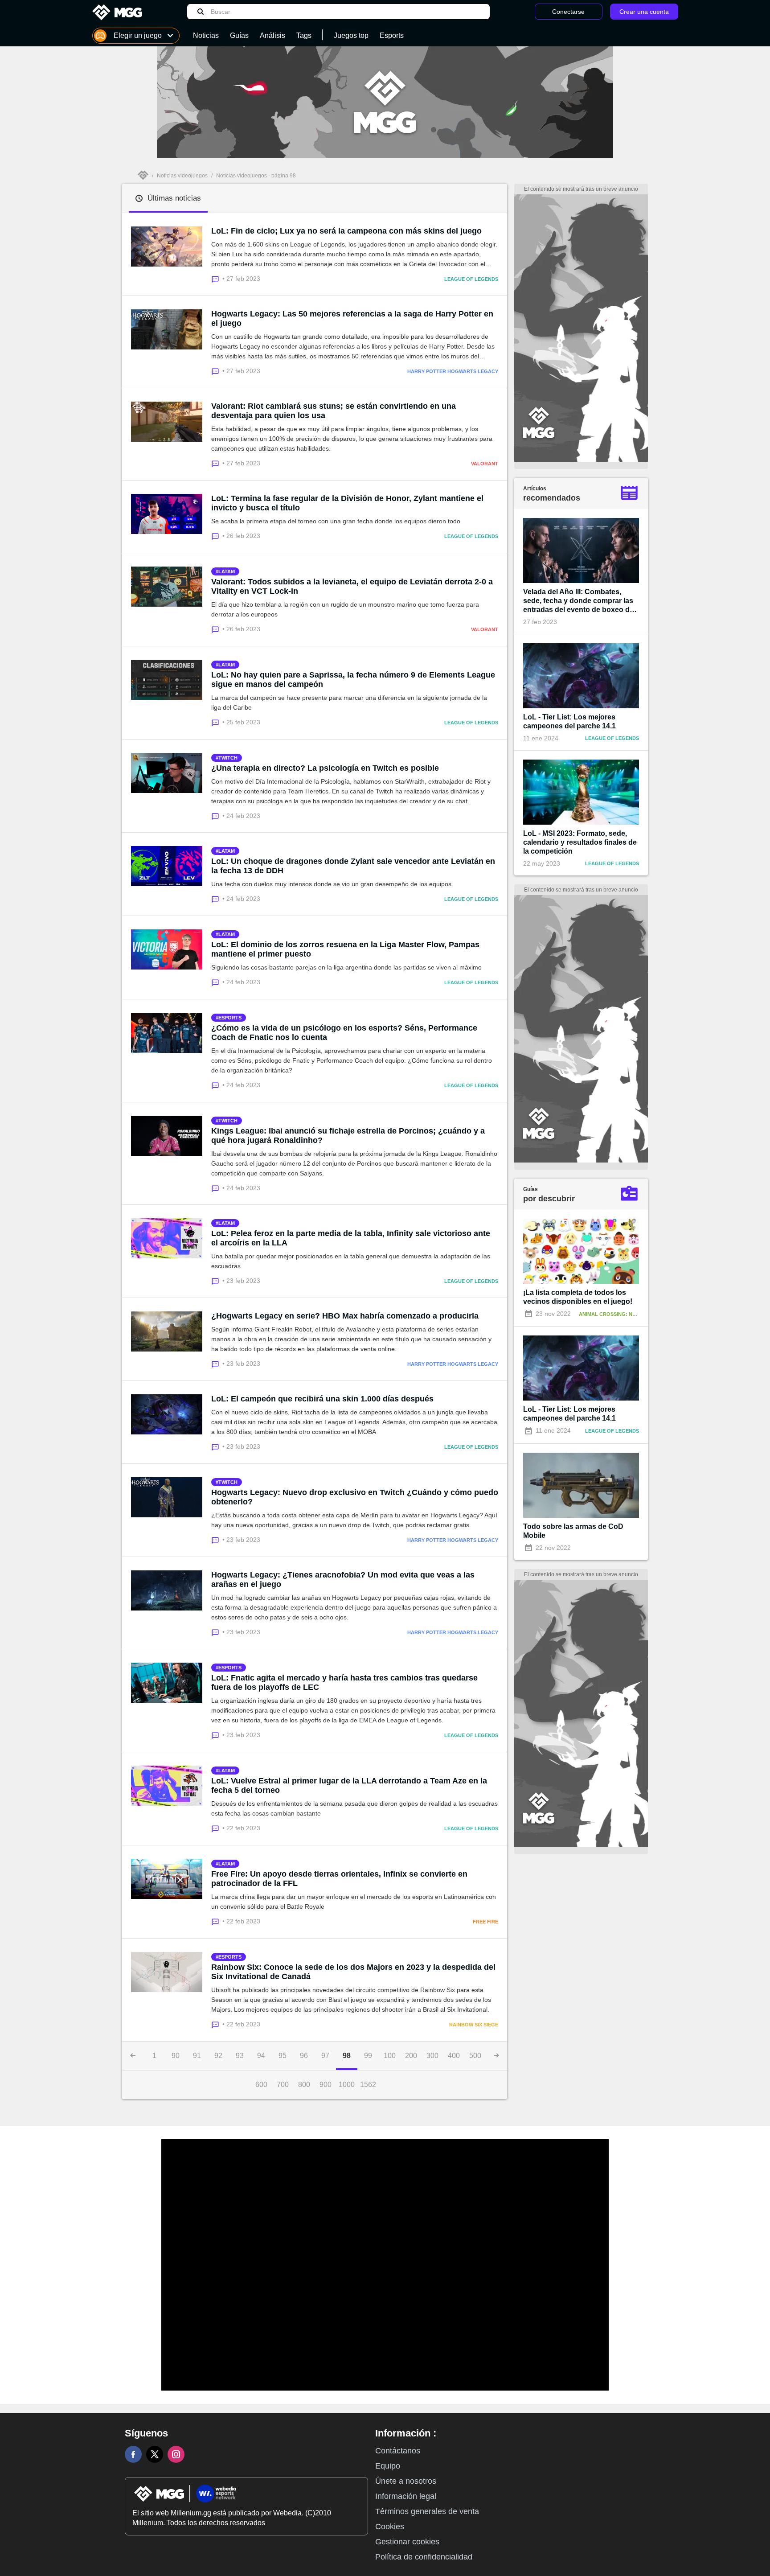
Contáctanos (398, 2451)
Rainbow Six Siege (474, 2025)
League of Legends (471, 279)
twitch (228, 758)
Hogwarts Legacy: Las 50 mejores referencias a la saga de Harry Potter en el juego (352, 318)
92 (218, 2056)
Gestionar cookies (407, 2542)
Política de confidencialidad (424, 2557)
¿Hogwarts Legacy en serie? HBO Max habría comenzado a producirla (345, 1316)
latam (227, 571)
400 (454, 2056)
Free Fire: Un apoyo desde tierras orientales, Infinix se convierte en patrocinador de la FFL (339, 1879)
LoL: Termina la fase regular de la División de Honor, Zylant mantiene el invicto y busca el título (347, 503)
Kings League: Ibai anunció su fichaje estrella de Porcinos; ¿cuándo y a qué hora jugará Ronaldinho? (348, 1136)
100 (390, 2056)
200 (411, 2056)
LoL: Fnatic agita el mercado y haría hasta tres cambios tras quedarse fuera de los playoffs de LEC (344, 1682)
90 (176, 2056)
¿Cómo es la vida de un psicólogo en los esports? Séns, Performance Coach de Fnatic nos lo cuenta (344, 1033)
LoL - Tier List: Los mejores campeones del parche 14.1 (569, 721)
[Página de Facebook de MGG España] (133, 2454)
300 (432, 2056)
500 (475, 2056)
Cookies (390, 2527)
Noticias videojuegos (182, 176)
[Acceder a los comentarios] (217, 278)
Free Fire (485, 1922)
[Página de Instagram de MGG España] (176, 2454)
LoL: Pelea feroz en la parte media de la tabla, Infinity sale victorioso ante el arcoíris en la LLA (351, 1238)
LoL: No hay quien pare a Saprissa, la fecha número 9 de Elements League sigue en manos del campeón (353, 680)
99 (368, 2056)
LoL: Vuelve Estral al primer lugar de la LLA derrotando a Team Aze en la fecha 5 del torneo (349, 1785)
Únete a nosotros (406, 2481)
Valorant (485, 464)
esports (230, 1018)
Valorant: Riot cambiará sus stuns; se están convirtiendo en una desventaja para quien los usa (334, 411)
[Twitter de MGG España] (155, 2454)
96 (304, 2056)
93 (240, 2056)
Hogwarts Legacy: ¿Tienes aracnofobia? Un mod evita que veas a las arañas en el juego (343, 1580)
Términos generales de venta (427, 2511)
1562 (368, 2085)
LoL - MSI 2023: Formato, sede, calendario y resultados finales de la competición (580, 842)
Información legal (406, 2496)
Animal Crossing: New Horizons (623, 1314)
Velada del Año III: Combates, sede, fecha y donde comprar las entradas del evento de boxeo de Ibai (578, 601)
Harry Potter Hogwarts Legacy (453, 371)
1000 (347, 2085)
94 (261, 2056)
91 (197, 2056)
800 (304, 2085)
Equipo (388, 2466)
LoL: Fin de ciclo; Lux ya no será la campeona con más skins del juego (346, 231)
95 (283, 2056)
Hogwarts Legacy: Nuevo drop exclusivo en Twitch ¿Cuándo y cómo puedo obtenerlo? (355, 1497)
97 (325, 2056)
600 (261, 2085)
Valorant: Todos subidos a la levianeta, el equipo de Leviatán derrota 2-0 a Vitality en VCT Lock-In (352, 586)
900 (326, 2085)
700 (283, 2085)
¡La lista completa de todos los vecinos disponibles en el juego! (578, 1297)
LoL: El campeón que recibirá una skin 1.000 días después (322, 1399)
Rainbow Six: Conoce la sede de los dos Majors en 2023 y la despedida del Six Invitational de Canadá (353, 1972)
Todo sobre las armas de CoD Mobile (573, 1531)
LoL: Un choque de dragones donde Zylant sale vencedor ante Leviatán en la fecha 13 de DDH (353, 866)
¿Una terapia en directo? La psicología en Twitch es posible (325, 768)
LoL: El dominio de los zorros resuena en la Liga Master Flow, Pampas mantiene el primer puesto (345, 949)
